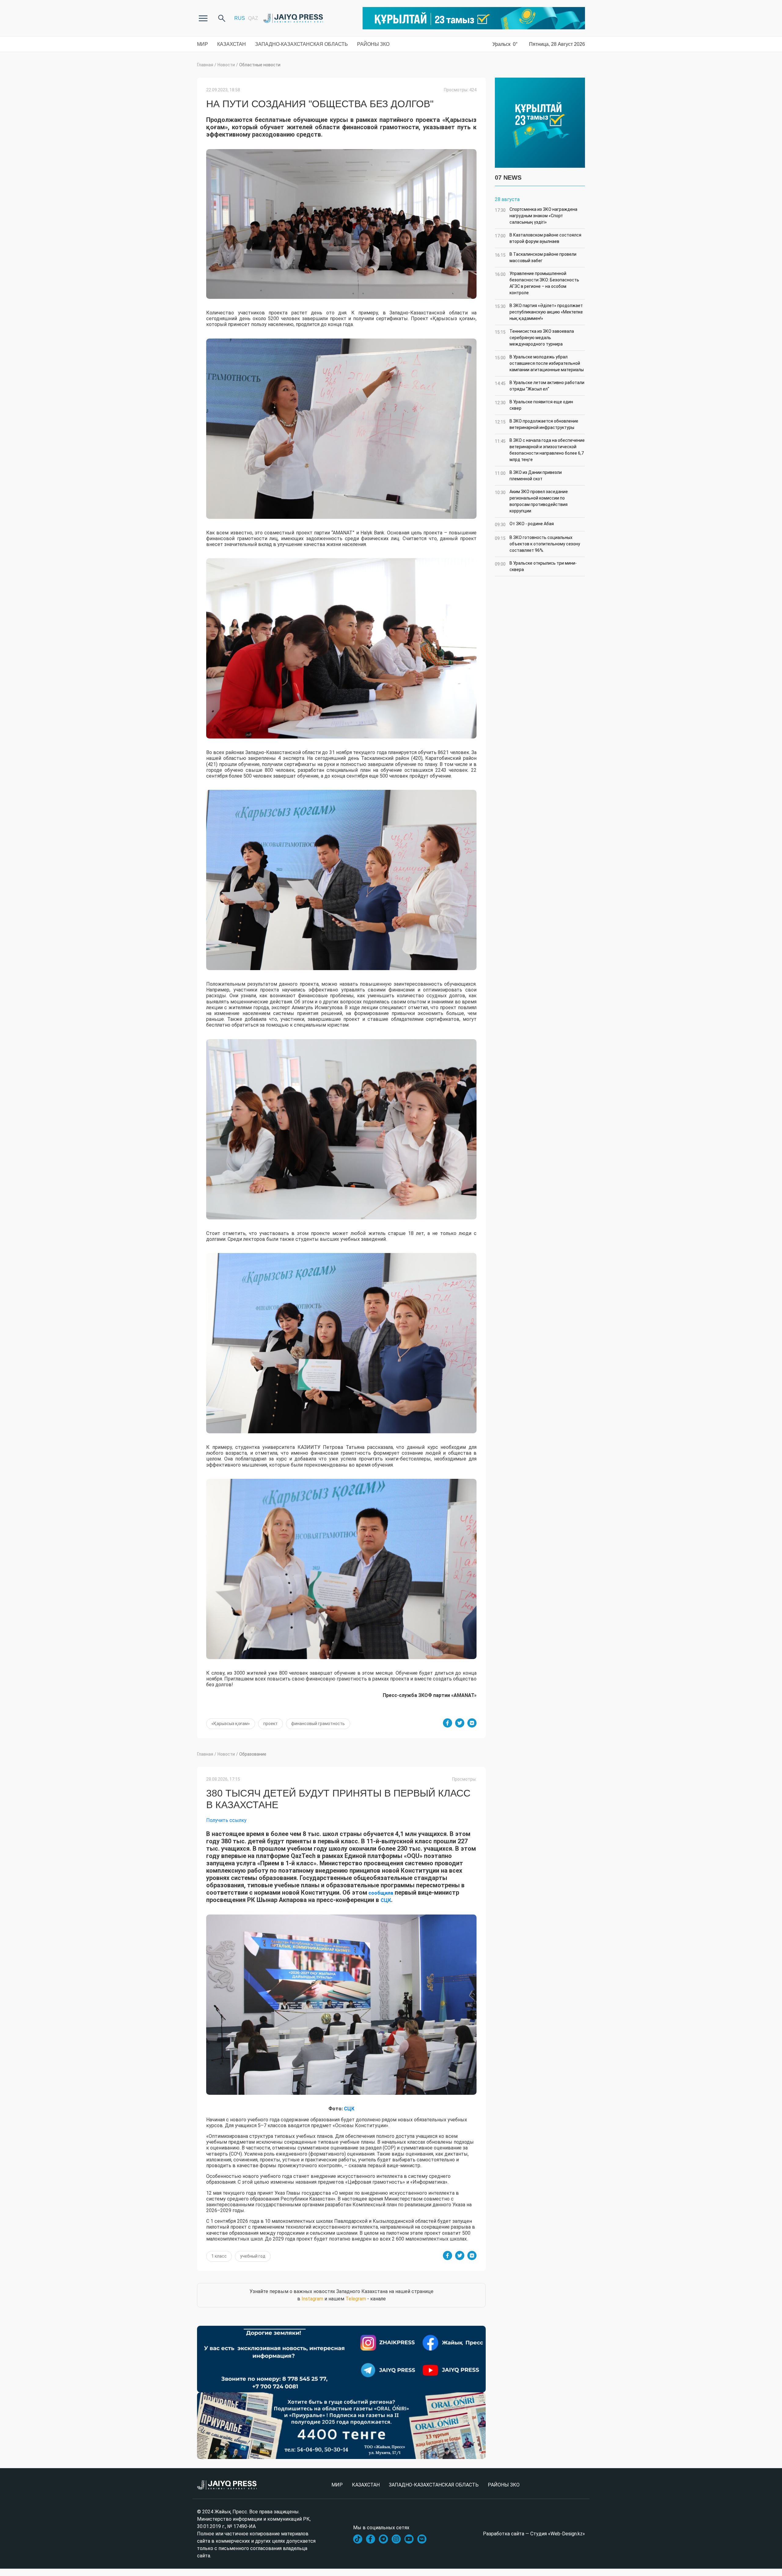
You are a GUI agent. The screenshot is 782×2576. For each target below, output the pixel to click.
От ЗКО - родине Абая (524, 524)
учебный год (253, 2256)
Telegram (356, 2299)
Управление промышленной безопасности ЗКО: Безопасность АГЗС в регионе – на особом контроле (537, 283)
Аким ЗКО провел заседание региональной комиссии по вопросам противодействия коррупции (531, 501)
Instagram (312, 2299)
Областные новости (260, 65)
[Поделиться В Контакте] (472, 1723)
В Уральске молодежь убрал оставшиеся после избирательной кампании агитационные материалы (539, 363)
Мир (203, 44)
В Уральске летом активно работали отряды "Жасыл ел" (540, 386)
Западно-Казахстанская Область (301, 44)
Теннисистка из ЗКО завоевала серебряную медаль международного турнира (534, 338)
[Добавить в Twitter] (460, 1723)
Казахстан (232, 44)
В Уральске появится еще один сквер (534, 405)
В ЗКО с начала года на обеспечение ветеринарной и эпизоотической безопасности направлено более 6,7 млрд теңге (540, 450)
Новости (226, 65)
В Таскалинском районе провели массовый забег (536, 257)
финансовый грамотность (318, 1724)
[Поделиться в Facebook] (448, 1723)
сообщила (380, 1893)
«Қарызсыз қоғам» (231, 1724)
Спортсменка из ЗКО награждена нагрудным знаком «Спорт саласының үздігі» (536, 216)
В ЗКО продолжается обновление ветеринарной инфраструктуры (537, 424)
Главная (205, 65)
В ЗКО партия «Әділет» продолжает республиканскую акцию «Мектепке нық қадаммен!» (539, 312)
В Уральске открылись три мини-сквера (536, 566)
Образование (253, 1754)
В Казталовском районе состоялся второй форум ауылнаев (538, 238)
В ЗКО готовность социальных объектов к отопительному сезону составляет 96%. (537, 544)
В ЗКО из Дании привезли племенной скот (528, 476)
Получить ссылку (226, 1820)
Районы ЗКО (373, 44)
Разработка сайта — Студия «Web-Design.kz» (534, 2534)
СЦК (386, 1900)
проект (270, 1724)
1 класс (219, 2256)
